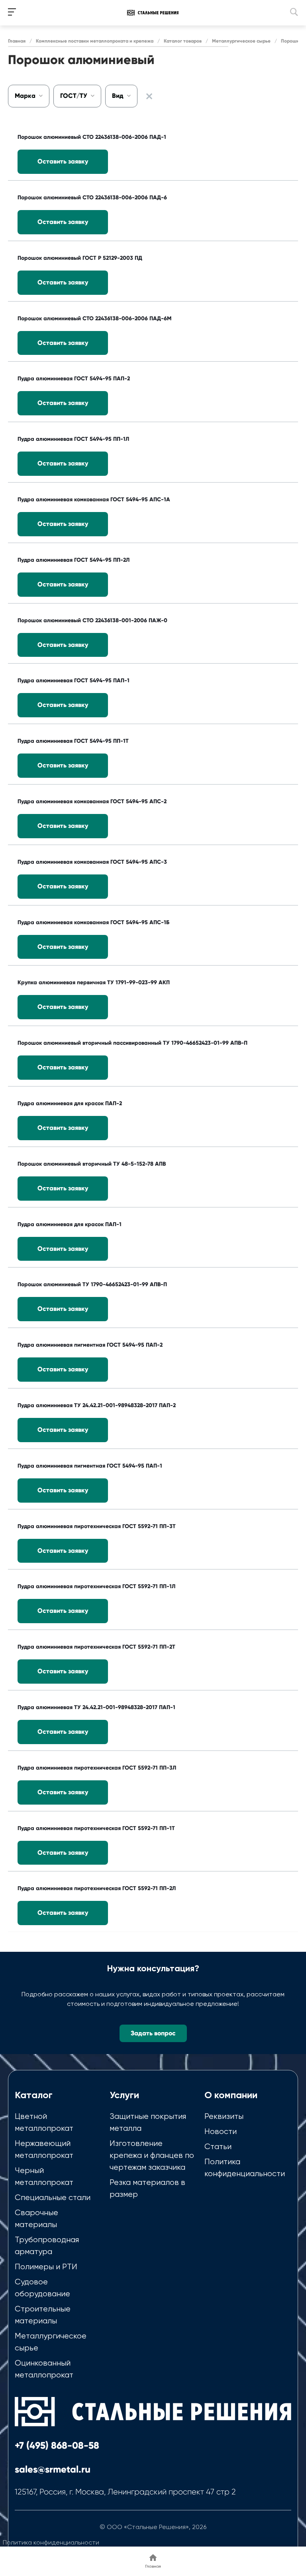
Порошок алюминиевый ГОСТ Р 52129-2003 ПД (80, 258)
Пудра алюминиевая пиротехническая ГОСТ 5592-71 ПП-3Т (97, 1526)
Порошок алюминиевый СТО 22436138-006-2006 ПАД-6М (94, 318)
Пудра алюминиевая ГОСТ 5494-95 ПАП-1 (74, 681)
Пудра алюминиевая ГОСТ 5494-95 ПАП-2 (74, 379)
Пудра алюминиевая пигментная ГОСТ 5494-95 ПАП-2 (90, 1345)
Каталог (34, 2095)
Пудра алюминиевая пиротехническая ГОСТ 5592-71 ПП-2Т (96, 1647)
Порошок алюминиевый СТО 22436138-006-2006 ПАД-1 (92, 137)
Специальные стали (53, 2197)
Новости (221, 2131)
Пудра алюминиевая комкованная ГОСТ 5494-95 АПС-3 (92, 862)
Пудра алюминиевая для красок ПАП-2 (70, 1103)
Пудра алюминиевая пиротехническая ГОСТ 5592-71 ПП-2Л (97, 1888)
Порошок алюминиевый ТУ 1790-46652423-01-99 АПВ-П (92, 1284)
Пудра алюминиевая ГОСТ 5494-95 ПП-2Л (74, 560)
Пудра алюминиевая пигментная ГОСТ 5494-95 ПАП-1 (90, 1466)
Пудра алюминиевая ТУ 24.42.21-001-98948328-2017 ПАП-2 (97, 1405)
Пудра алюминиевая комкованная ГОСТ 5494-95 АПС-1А (94, 499)
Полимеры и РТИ (46, 2267)
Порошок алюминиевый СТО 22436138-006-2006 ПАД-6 (92, 198)
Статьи (218, 2147)
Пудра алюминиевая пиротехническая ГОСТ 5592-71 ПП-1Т (96, 1828)
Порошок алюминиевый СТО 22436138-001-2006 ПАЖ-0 (92, 620)
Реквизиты (224, 2116)
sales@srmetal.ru (53, 2469)
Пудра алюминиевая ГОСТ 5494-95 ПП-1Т (73, 741)
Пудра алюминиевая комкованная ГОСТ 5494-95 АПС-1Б (93, 922)
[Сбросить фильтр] (149, 96)
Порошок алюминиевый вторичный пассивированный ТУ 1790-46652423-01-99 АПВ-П (132, 1043)
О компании (231, 2095)
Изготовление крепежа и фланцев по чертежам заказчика (152, 2155)
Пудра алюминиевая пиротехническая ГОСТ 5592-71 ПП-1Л (96, 1586)
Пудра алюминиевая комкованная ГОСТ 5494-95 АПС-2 (92, 801)
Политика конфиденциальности (51, 2542)
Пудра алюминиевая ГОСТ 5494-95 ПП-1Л (73, 439)
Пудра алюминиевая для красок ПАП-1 (70, 1224)
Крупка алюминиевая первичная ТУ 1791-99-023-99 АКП (94, 982)
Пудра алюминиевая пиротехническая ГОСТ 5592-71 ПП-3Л (97, 1768)
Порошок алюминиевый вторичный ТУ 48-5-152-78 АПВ (92, 1164)
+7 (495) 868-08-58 (57, 2445)
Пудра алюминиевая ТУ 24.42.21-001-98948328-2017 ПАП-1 (96, 1707)
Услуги (124, 2095)
